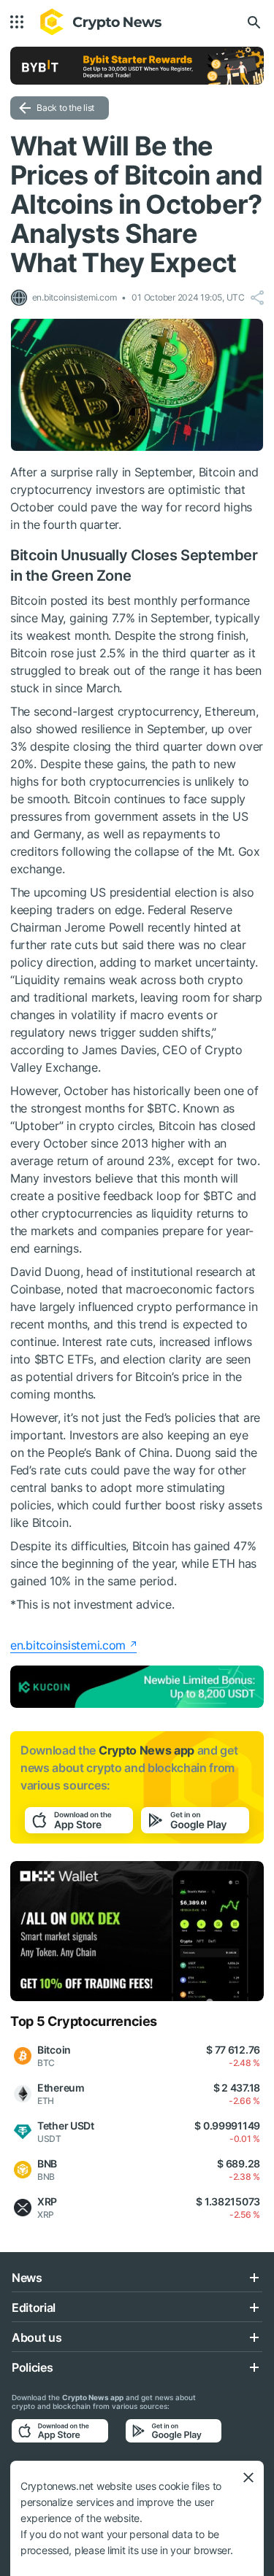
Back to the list (65, 108)
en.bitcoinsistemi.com (68, 1645)
